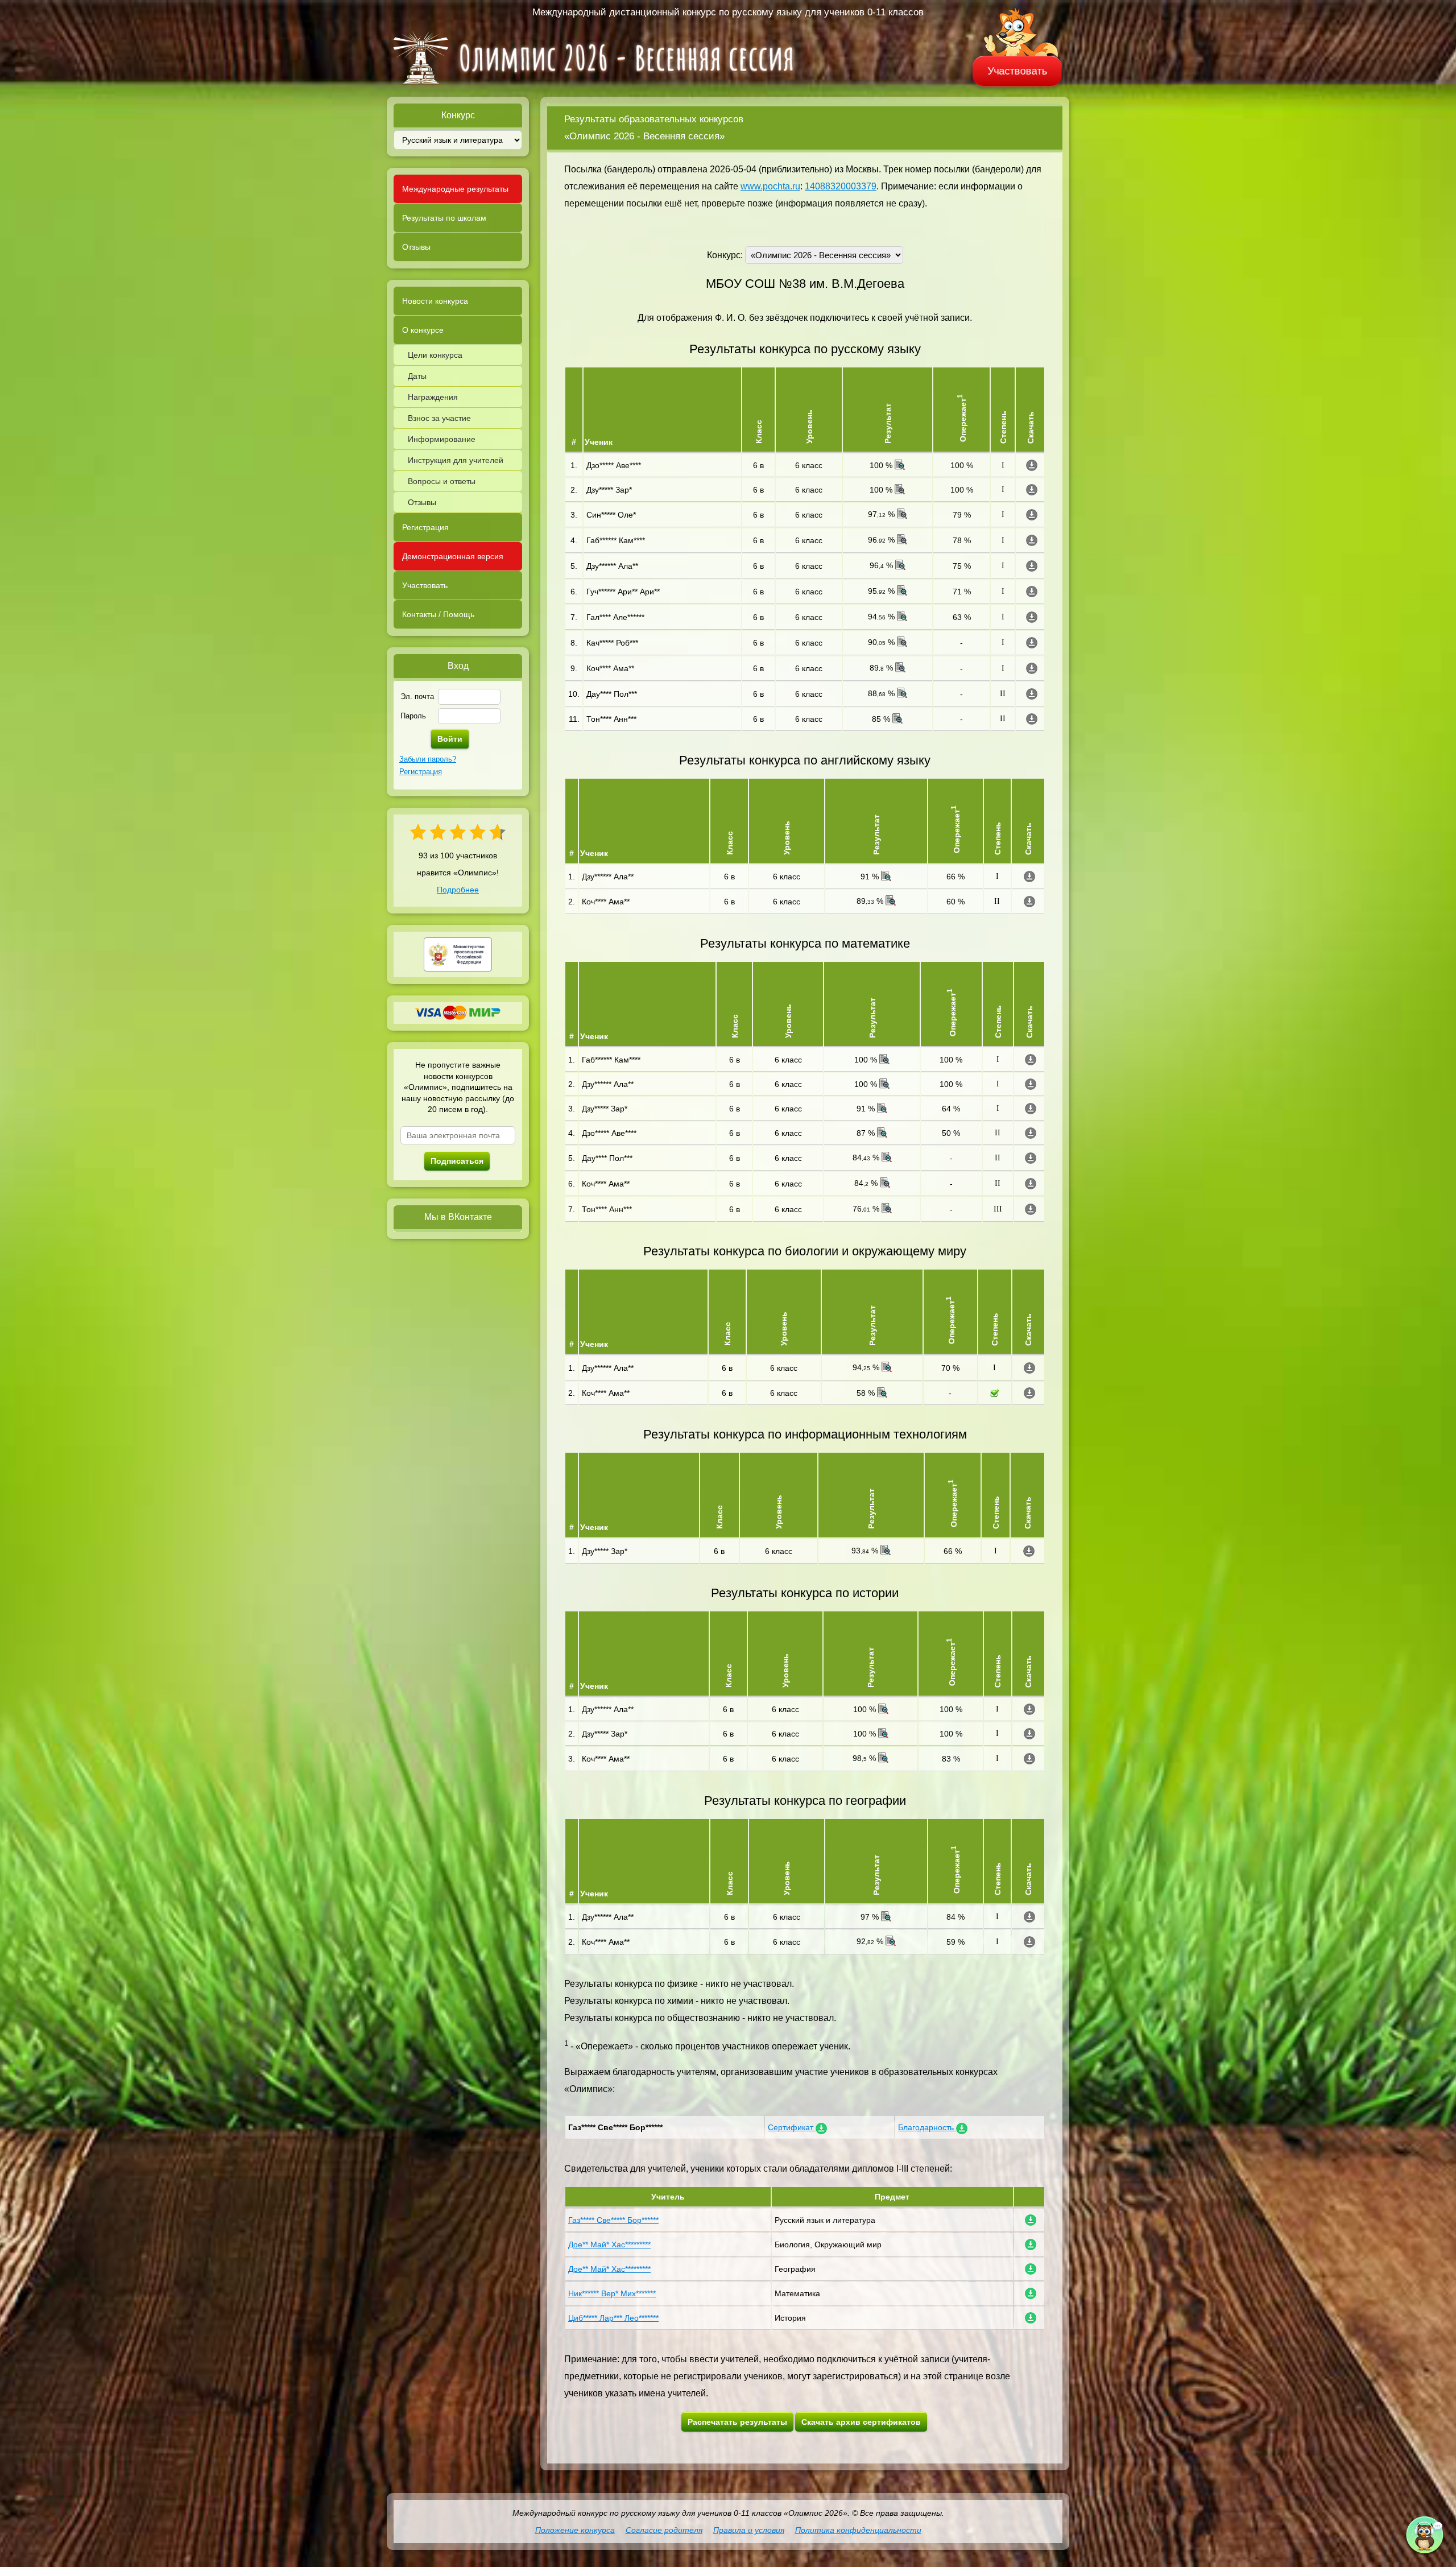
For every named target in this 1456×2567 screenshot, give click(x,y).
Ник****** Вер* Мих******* (612, 2293)
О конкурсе (423, 330)
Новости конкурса (435, 301)
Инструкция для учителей (456, 460)
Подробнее (458, 890)
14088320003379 (841, 186)
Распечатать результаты (737, 2422)
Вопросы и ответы (442, 481)
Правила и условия (749, 2530)
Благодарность (927, 2127)
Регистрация (425, 527)
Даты (417, 376)
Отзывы (416, 247)
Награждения (433, 397)
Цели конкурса (435, 355)
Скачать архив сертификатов (861, 2422)
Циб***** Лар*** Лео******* (613, 2318)
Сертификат (792, 2127)
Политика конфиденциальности (858, 2530)
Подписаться (457, 1161)
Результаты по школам (444, 218)
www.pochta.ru (770, 186)
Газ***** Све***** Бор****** (613, 2220)
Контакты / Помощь (438, 614)
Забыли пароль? (428, 759)
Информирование (442, 439)
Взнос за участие (439, 418)
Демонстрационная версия (453, 556)
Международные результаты (455, 189)
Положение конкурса (575, 2530)
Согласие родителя (664, 2530)
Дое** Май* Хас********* (609, 2244)
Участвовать (1017, 71)
